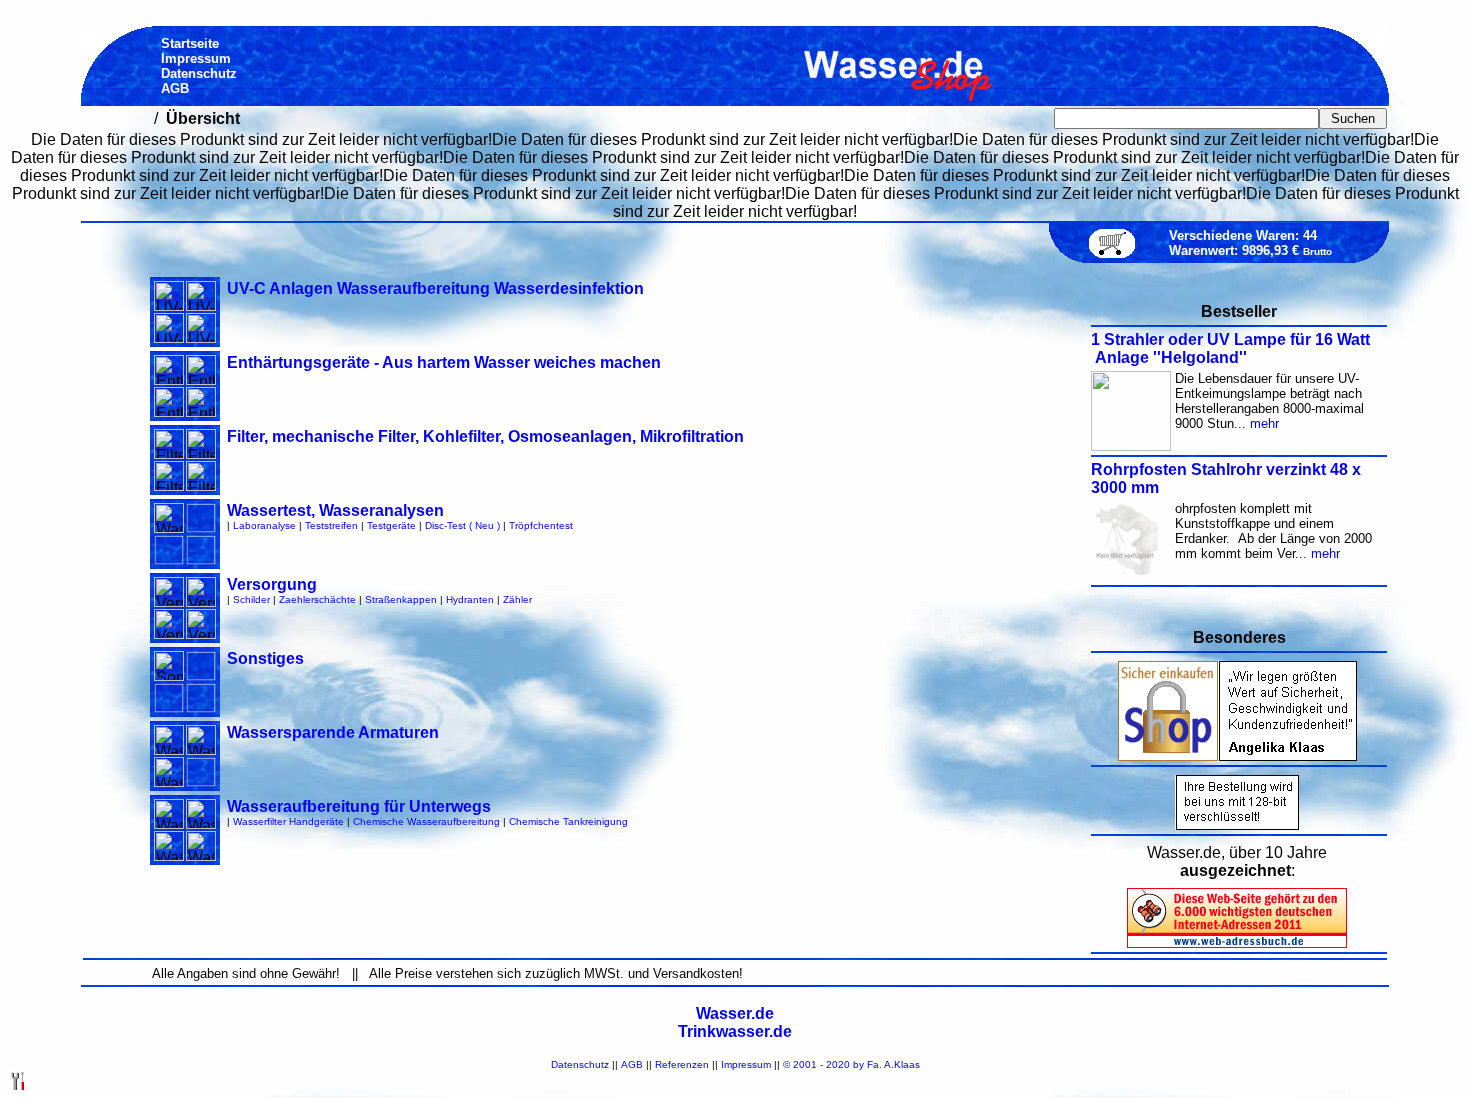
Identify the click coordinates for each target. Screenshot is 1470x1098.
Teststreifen (331, 525)
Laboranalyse (264, 525)
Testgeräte (391, 525)
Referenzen (682, 1064)
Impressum (746, 1064)
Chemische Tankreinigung (568, 821)
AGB (632, 1064)
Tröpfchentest (541, 525)
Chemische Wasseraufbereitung (426, 821)
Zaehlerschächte (317, 599)
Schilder (251, 599)
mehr (1264, 423)
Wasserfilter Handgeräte (288, 821)
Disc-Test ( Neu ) (462, 525)
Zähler (517, 599)
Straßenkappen (401, 599)
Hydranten (470, 599)
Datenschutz (580, 1064)
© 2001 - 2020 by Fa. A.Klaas (851, 1064)
